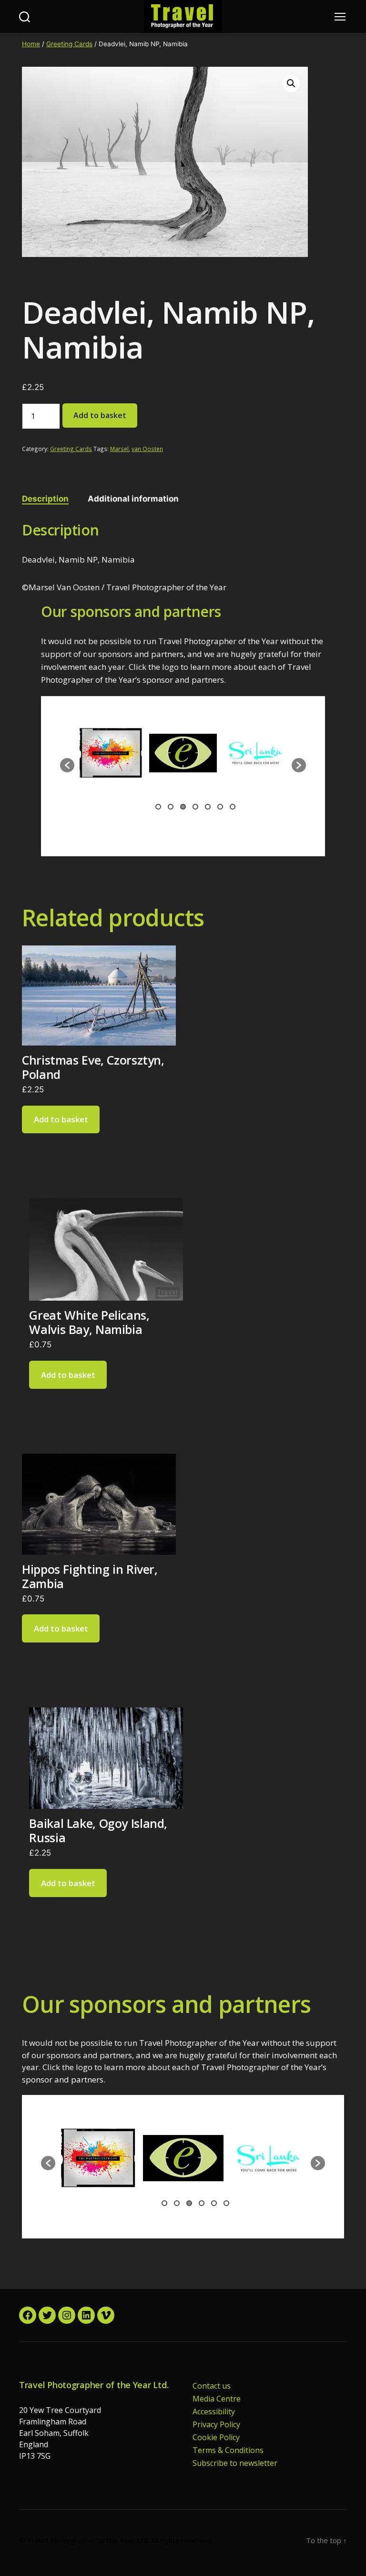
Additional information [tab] (133, 499)
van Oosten (147, 449)
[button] (291, 83)
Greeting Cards (69, 44)
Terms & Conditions (228, 2450)
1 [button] (158, 807)
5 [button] (208, 807)
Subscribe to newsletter (235, 2463)
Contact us (212, 2386)
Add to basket (100, 415)
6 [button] (220, 807)
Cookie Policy (216, 2437)
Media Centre (217, 2399)
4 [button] (195, 807)
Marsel (119, 449)
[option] (111, 760)
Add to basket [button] (61, 1119)
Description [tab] (45, 499)
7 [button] (233, 807)
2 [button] (171, 807)
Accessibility (214, 2412)
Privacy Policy (216, 2424)
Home (31, 44)
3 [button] (183, 807)
